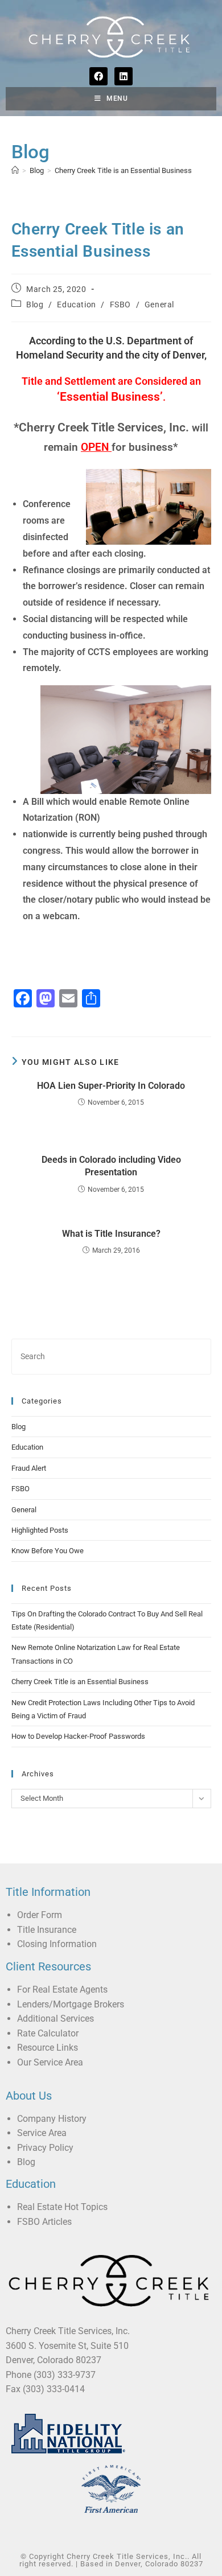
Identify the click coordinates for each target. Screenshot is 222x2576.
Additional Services (55, 2019)
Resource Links (48, 2048)
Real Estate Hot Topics (62, 2207)
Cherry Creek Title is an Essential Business (123, 170)
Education (76, 304)
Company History (52, 2119)
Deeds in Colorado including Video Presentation (111, 1166)
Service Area (42, 2133)
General (159, 304)
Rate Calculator (48, 2033)
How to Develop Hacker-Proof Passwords (78, 1736)
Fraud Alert (29, 1468)
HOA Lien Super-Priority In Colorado (111, 1086)
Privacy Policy (45, 2148)
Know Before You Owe (48, 1551)
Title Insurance (47, 1930)
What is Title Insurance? (111, 1234)
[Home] (15, 170)
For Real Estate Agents (62, 1989)
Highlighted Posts (40, 1530)
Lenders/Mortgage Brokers (71, 2004)
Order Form (40, 1915)
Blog (35, 304)
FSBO (120, 304)
